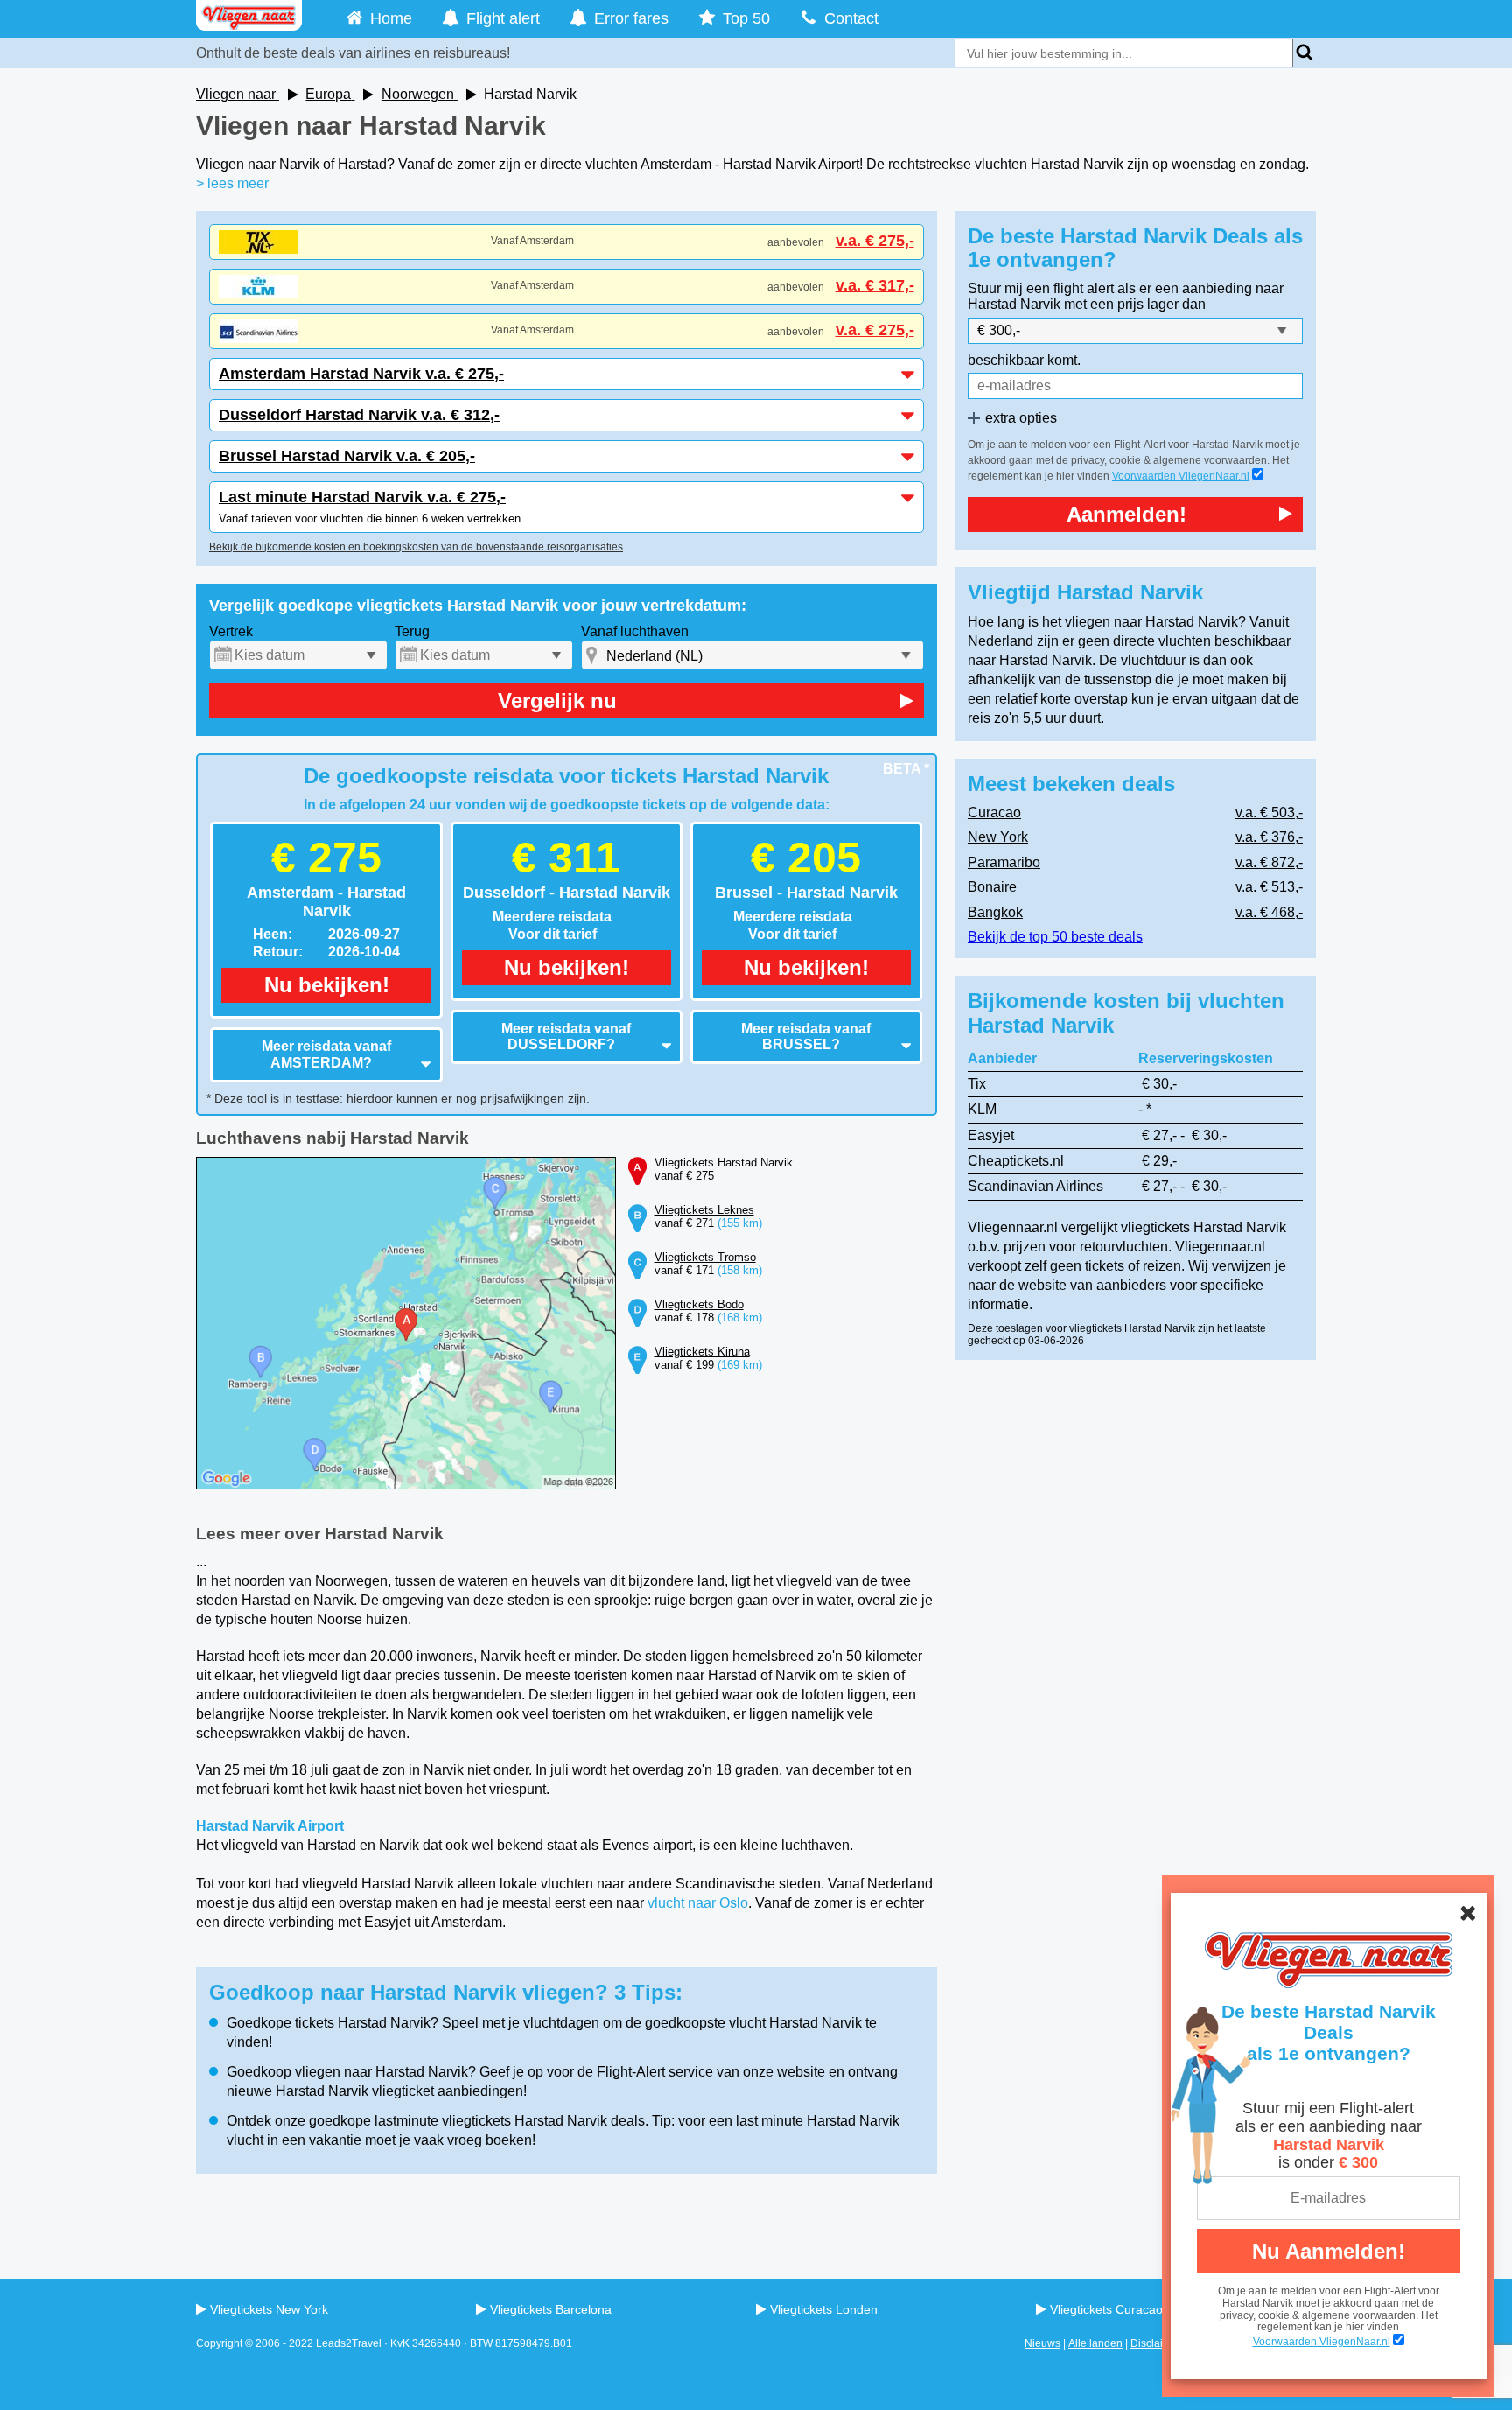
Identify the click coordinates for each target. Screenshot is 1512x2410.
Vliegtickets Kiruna (702, 1352)
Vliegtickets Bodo (699, 1304)
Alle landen (1095, 2343)
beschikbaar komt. (1024, 360)
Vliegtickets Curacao (1106, 2309)
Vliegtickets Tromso (705, 1257)
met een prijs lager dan (1135, 304)
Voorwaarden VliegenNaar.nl (1181, 476)
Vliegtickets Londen (824, 2309)
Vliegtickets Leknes (704, 1210)
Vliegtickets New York (269, 2309)
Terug (412, 631)
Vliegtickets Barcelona (551, 2309)
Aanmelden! (1127, 514)
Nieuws (1043, 2343)
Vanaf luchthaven (635, 631)
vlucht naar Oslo (698, 1903)
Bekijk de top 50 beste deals (1055, 937)
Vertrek (231, 631)
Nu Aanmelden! (1329, 2251)
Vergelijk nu (557, 701)
